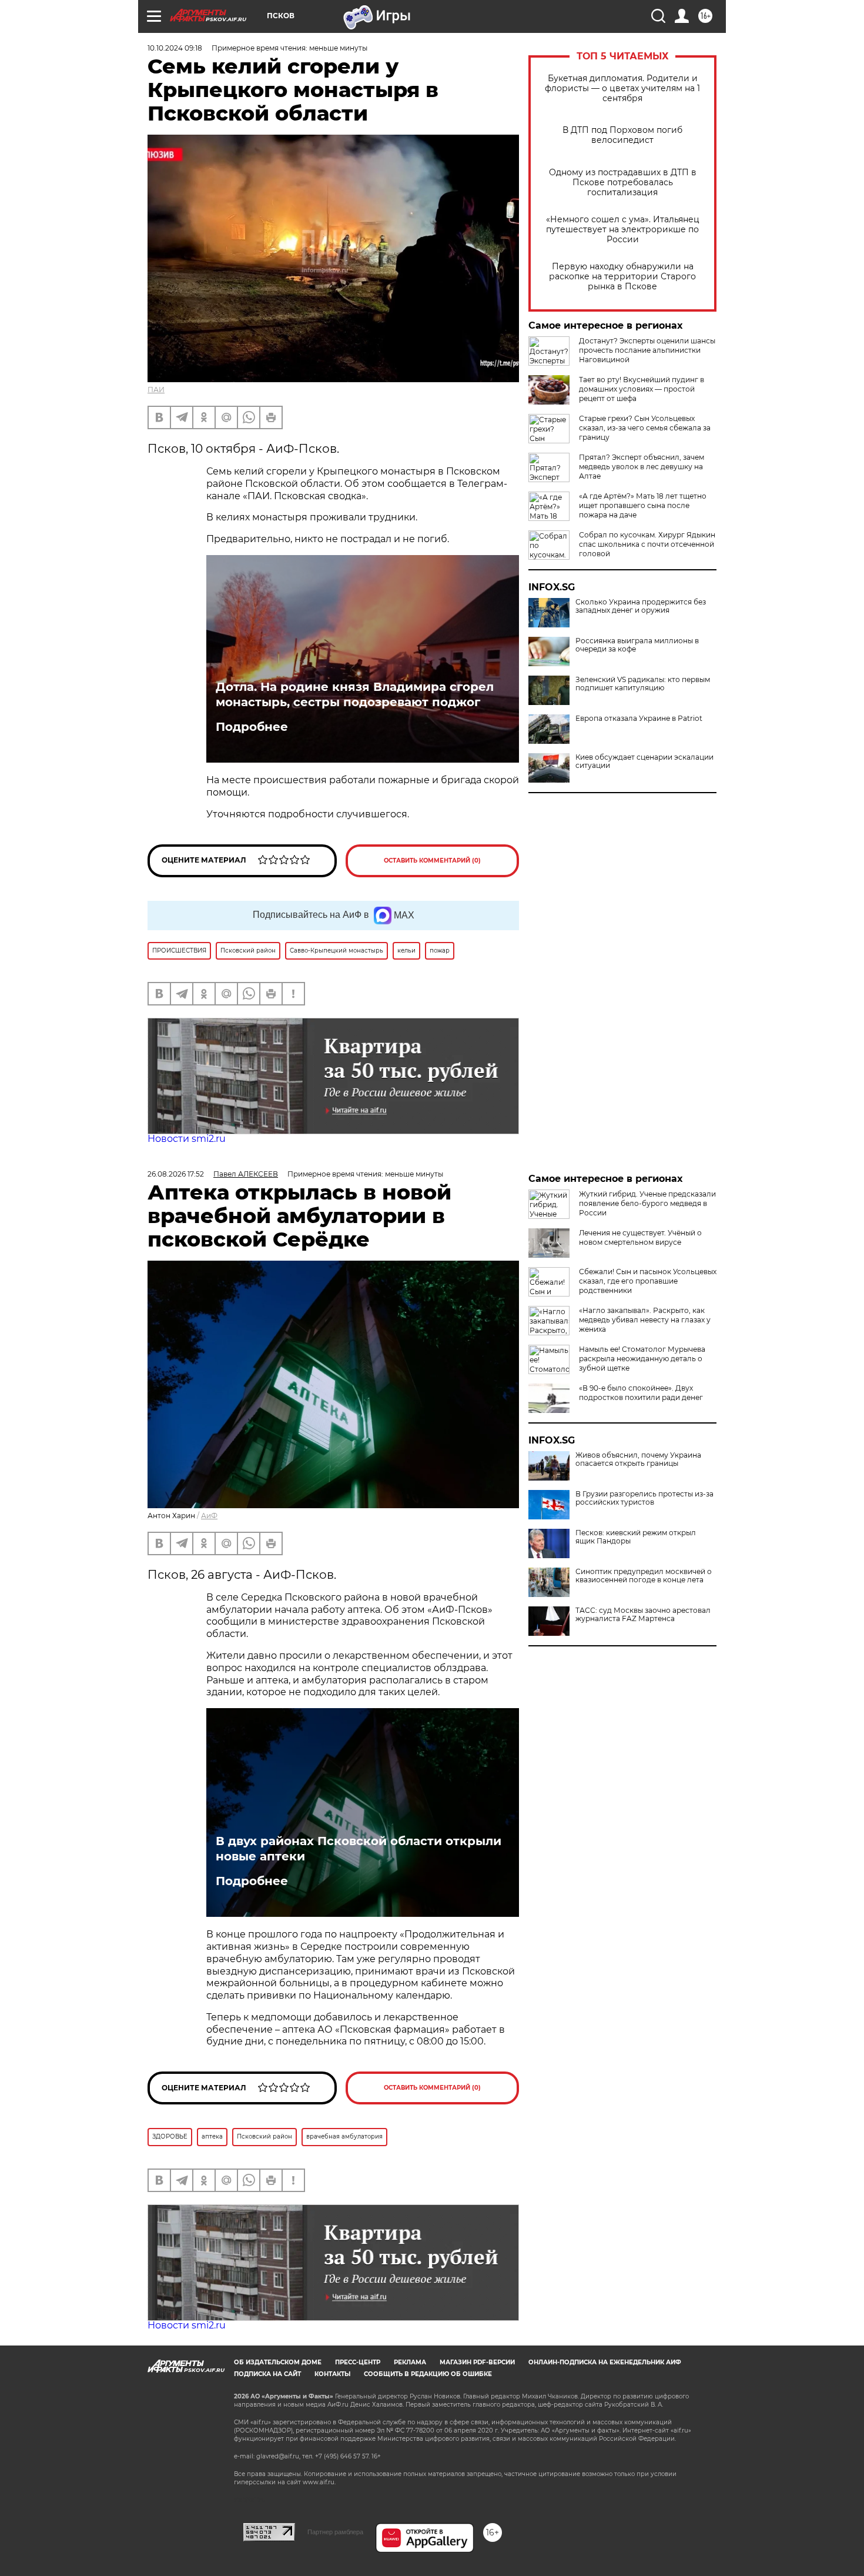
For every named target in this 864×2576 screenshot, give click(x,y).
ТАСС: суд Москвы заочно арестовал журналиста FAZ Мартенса (643, 1615)
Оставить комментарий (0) (432, 861)
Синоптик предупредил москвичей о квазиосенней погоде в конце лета (644, 1576)
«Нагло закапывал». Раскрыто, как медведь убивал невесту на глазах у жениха (645, 1320)
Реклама (410, 2362)
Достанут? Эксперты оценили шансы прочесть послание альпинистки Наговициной (647, 350)
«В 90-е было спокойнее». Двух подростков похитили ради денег (641, 1393)
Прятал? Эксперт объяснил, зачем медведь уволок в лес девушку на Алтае (642, 467)
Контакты (332, 2374)
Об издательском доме (278, 2362)
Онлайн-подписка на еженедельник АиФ (605, 2362)
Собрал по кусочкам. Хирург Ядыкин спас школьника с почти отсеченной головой (647, 544)
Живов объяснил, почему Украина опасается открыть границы (638, 1459)
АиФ (209, 1516)
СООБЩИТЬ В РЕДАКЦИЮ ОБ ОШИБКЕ (428, 2374)
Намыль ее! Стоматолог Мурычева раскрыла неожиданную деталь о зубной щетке (642, 1359)
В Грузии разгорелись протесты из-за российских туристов (644, 1498)
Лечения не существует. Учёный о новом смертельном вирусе (640, 1237)
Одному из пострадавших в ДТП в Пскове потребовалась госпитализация (623, 183)
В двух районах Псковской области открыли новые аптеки (359, 1849)
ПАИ (156, 390)
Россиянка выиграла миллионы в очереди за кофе (637, 645)
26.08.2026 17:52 (176, 1174)
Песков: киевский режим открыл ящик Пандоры (636, 1537)
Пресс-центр (358, 2362)
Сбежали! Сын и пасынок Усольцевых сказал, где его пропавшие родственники (648, 1281)
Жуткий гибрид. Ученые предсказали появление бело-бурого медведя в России (647, 1203)
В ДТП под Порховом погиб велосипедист (622, 135)
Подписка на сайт (267, 2374)
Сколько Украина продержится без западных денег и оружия (641, 606)
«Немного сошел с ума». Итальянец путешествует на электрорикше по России (623, 230)
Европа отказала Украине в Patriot (639, 719)
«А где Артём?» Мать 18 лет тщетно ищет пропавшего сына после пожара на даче (643, 505)
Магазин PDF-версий (477, 2362)
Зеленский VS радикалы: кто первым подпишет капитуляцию (643, 684)
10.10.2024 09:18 (175, 48)
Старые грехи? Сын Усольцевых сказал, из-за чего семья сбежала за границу (645, 428)
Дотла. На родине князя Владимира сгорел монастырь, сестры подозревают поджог (355, 694)
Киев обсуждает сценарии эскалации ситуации (644, 761)
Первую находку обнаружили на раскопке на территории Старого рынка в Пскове (622, 277)
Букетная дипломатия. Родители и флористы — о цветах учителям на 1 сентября (622, 88)
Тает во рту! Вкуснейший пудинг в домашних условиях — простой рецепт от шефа (642, 389)
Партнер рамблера (335, 2532)
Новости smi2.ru (187, 1139)
